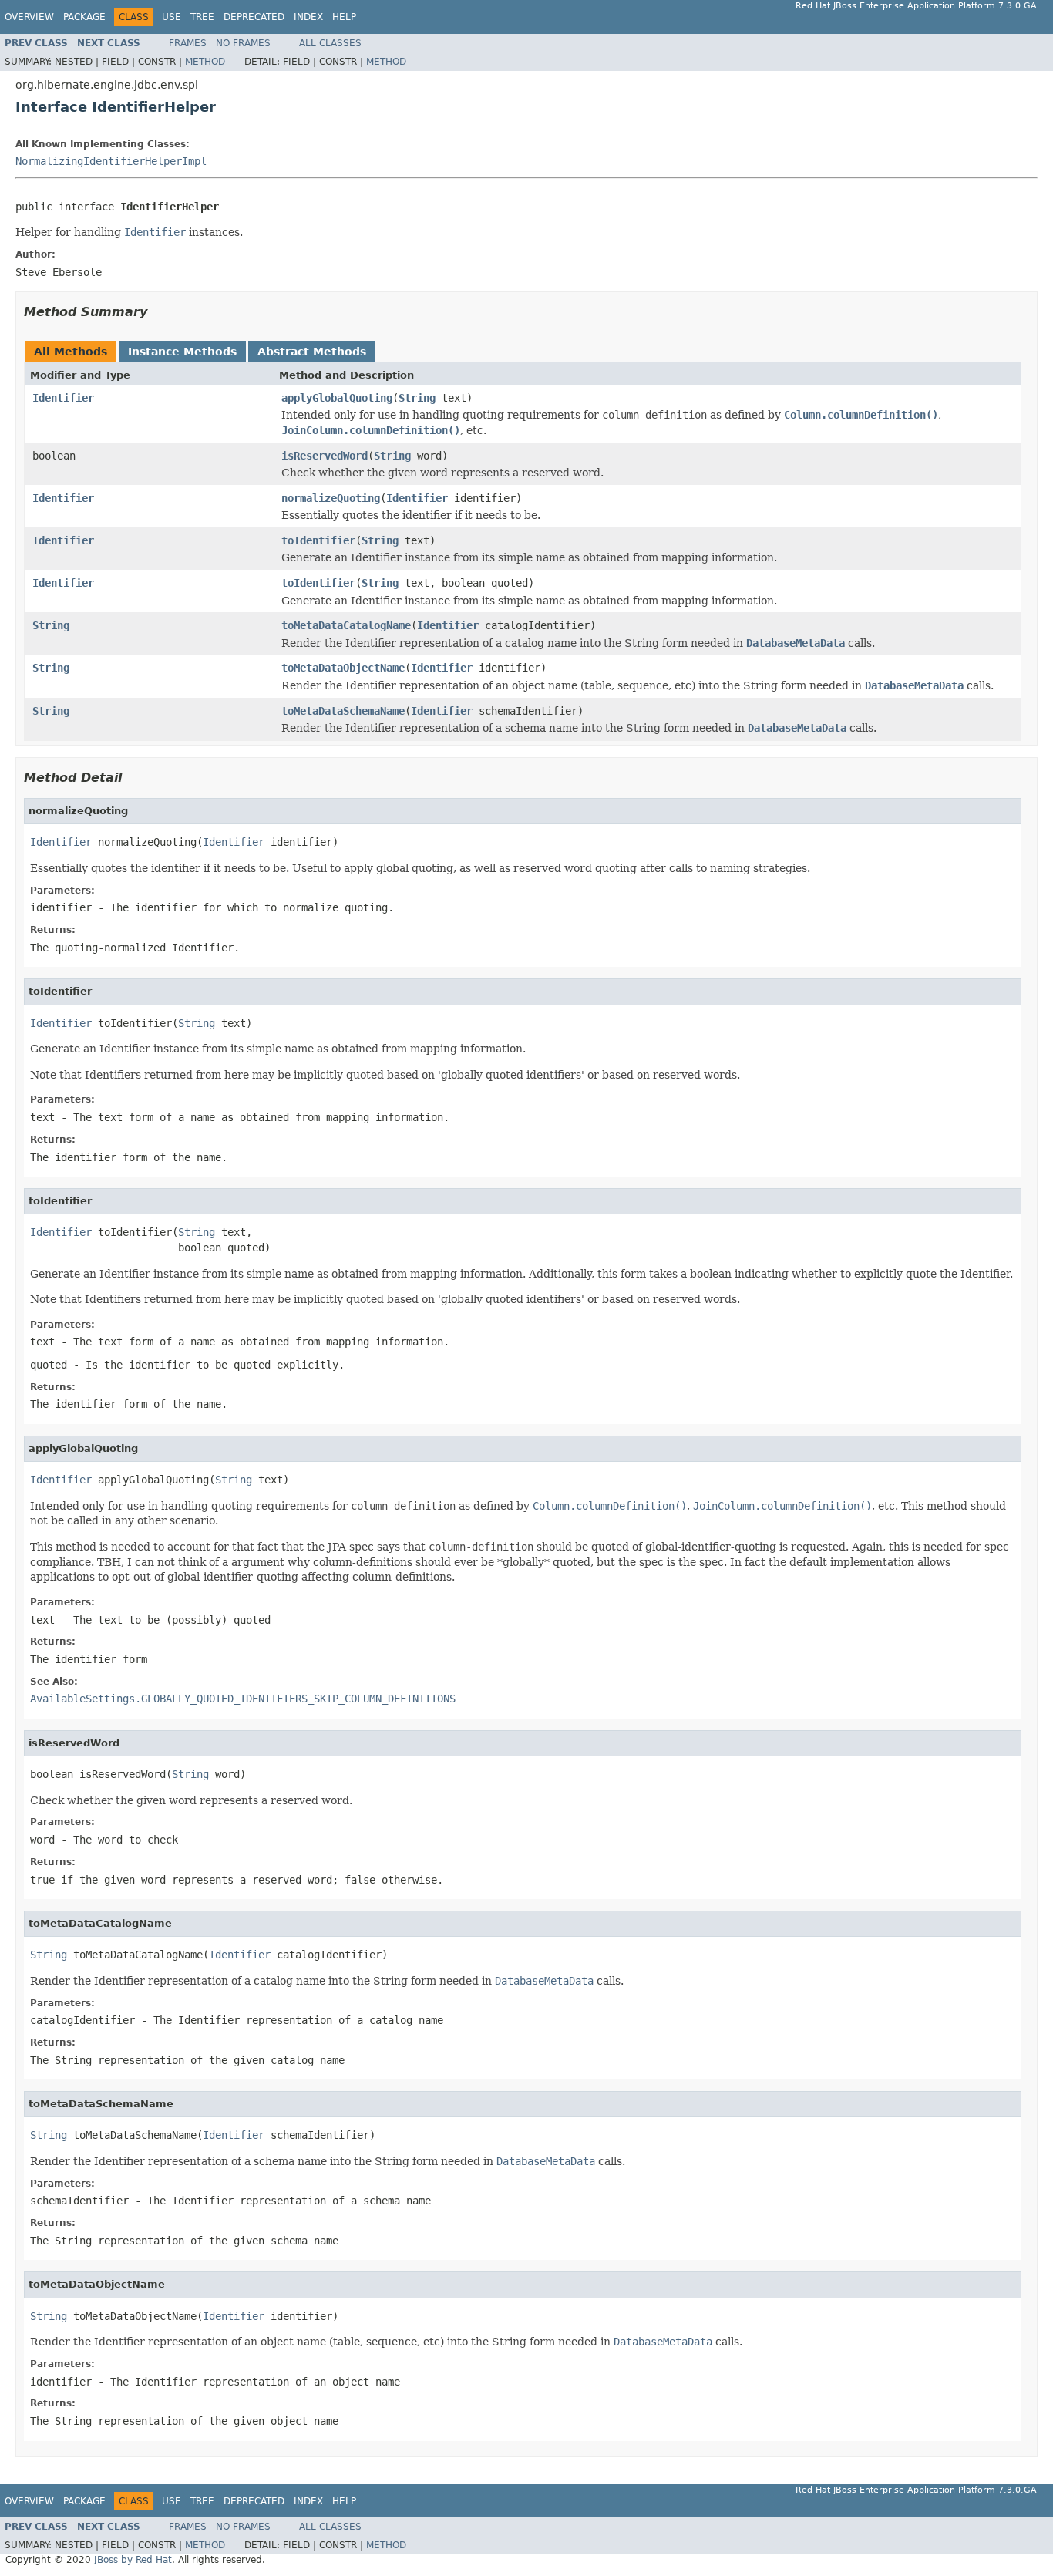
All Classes (330, 43)
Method (205, 62)
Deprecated (254, 17)
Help (344, 17)
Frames (188, 43)
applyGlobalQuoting (337, 398)
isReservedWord (325, 456)
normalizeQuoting (331, 498)
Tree (202, 17)
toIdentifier (318, 540)
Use (172, 17)
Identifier (63, 398)
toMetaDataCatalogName (346, 625)
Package (84, 17)
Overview (29, 17)
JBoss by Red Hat (133, 2560)
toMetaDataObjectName (343, 668)
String (417, 398)
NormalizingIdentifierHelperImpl (111, 161)
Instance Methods (182, 352)
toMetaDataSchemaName (343, 711)
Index (308, 17)
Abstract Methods (312, 352)
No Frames (243, 43)
